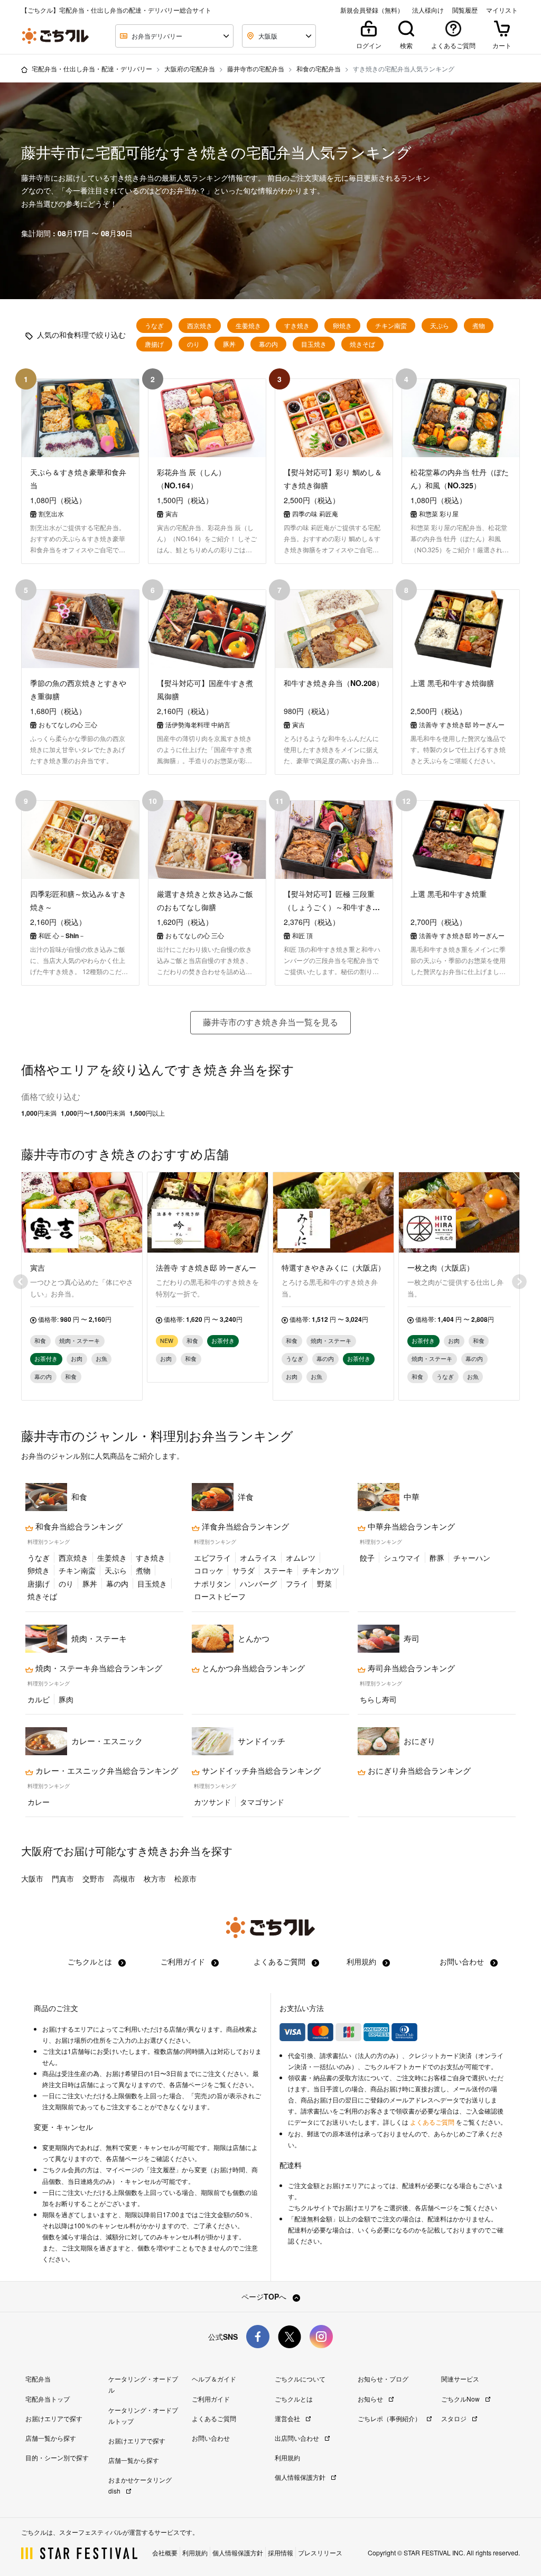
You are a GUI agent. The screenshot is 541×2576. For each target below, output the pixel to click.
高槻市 (124, 1878)
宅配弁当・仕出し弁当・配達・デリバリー (92, 68)
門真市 (63, 1878)
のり (193, 344)
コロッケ (209, 1570)
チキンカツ (321, 1570)
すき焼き (297, 326)
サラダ (244, 1570)
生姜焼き (248, 326)
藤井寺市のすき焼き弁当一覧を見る (270, 1022)
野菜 (324, 1583)
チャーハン (472, 1558)
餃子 (367, 1558)
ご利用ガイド (184, 1961)
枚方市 (155, 1878)
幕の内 (268, 344)
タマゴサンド (262, 1802)
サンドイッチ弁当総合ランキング (260, 1771)
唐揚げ (154, 344)
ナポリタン (212, 1583)
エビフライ (212, 1558)
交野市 (94, 1878)
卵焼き (342, 326)
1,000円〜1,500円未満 (93, 1113)
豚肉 (66, 1699)
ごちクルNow (461, 2399)
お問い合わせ (463, 1961)
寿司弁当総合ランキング (410, 1668)
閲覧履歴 (465, 10)
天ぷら (440, 326)
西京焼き (200, 326)
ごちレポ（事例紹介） (390, 2418)
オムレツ (301, 1558)
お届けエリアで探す (54, 2418)
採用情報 (281, 2552)
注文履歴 (163, 2170)
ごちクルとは (91, 1961)
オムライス (258, 1558)
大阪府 (37, 1851)
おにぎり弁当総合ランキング (418, 1771)
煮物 (479, 326)
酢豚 (437, 1558)
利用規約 (362, 1961)
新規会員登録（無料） (372, 10)
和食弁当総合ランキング (78, 1526)
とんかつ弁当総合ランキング (252, 1668)
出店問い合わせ (298, 2438)
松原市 (185, 1878)
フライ (297, 1583)
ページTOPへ (265, 2296)
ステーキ (278, 1570)
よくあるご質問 (281, 1961)
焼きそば (362, 344)
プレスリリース (320, 2552)
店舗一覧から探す (51, 2438)
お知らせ (371, 2399)
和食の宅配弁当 (319, 68)
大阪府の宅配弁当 (190, 68)
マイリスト (502, 10)
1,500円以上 (147, 1113)
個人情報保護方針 (301, 2477)
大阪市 (32, 1878)
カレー (39, 1802)
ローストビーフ (220, 1596)
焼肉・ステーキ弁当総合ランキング (98, 1668)
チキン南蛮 (391, 326)
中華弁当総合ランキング (410, 1526)
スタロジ (455, 2418)
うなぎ (154, 326)
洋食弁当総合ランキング (244, 1526)
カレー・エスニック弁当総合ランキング (106, 1771)
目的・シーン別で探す (57, 2457)
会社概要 (165, 2552)
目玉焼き (314, 344)
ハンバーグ (258, 1583)
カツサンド (212, 1802)
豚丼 (229, 344)
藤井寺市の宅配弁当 (256, 68)
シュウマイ (402, 1558)
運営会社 (288, 2418)
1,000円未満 (39, 1113)
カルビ (39, 1699)
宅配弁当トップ (48, 2399)
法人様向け (428, 10)
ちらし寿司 (378, 1699)
